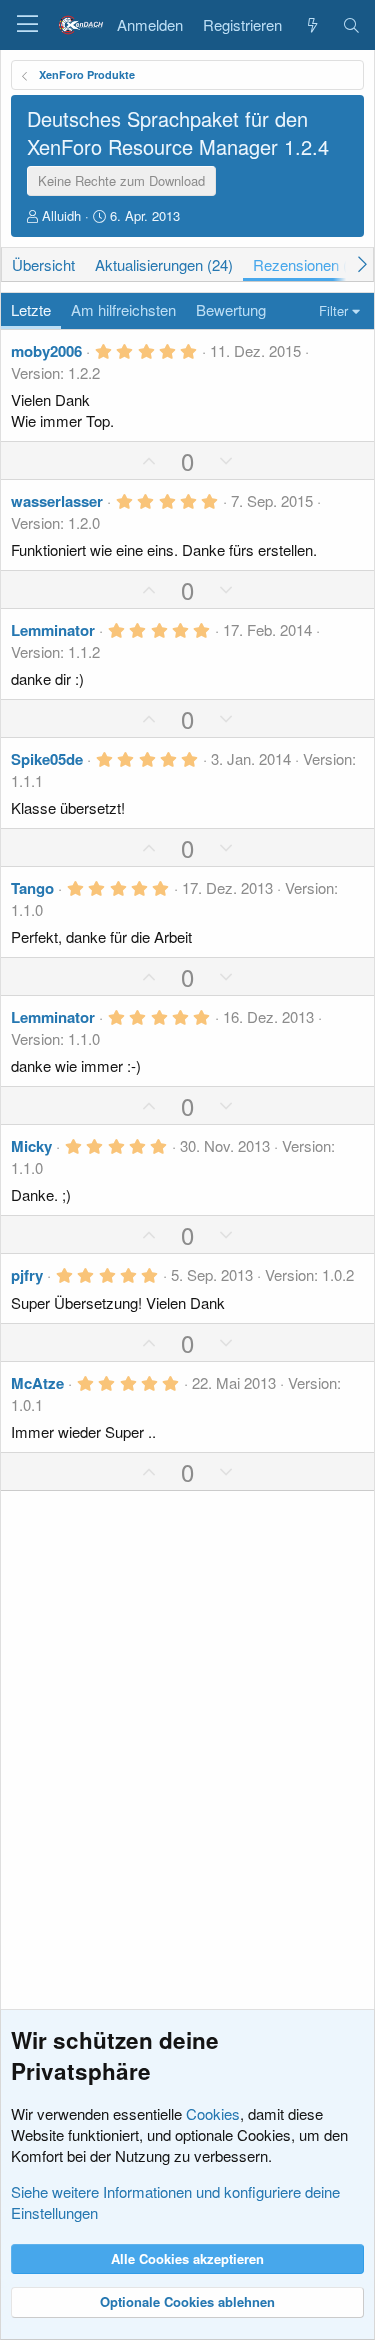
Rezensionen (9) (307, 264)
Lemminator (53, 630)
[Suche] (351, 25)
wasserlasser (57, 501)
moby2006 (46, 351)
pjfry (27, 1275)
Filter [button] (333, 310)
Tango (32, 888)
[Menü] (27, 25)
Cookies (213, 2113)
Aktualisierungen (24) (164, 264)
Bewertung (231, 309)
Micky (31, 1146)
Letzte (31, 309)
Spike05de (47, 759)
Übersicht (43, 264)
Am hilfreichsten (123, 309)
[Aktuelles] (311, 25)
